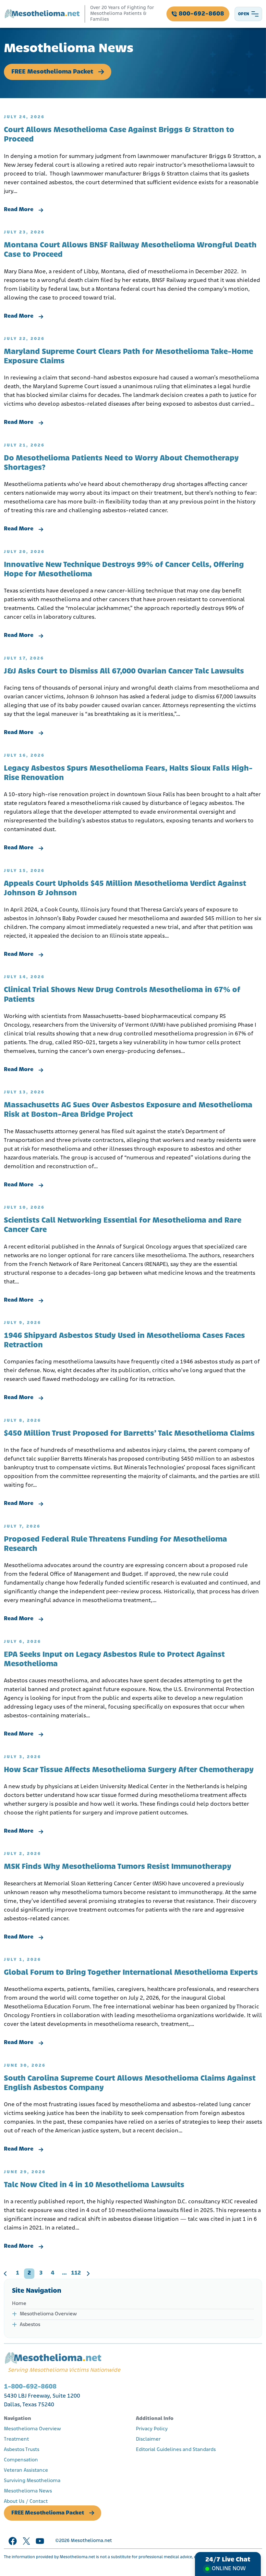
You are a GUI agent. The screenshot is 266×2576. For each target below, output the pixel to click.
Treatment (16, 2439)
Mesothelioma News (28, 2491)
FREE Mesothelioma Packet (52, 72)
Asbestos (30, 2325)
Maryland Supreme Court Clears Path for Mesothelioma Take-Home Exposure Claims (128, 357)
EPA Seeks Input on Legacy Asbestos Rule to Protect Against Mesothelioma (114, 1660)
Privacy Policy (152, 2429)
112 (76, 2273)
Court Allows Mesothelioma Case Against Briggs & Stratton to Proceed (119, 135)
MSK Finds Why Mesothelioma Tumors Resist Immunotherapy (118, 1867)
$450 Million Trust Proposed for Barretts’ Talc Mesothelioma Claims (129, 1434)
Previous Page (6, 2274)
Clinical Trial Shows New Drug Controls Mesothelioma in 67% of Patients (122, 995)
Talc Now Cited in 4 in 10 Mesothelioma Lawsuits (94, 2185)
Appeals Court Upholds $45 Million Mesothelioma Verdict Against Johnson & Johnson (125, 889)
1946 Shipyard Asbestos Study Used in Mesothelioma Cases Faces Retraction (124, 1341)
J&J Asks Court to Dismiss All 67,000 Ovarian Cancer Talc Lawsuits (124, 672)
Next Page (88, 2274)
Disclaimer (148, 2439)
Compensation (21, 2460)
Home (19, 2304)
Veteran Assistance (26, 2470)
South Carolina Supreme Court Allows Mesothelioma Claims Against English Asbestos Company (130, 2083)
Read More (19, 210)
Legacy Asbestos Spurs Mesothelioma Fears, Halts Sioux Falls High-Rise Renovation (128, 773)
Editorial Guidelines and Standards (176, 2450)
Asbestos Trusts (22, 2450)
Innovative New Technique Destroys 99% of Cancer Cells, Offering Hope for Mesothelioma (124, 570)
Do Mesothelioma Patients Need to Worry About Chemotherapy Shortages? (121, 463)
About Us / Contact (26, 2502)
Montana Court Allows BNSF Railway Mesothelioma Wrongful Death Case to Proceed (130, 250)
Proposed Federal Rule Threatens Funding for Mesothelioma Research (115, 1544)
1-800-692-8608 (30, 2387)
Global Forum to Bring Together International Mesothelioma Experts (131, 1973)
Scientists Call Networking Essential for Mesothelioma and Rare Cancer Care (123, 1225)
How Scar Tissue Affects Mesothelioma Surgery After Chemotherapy (129, 1770)
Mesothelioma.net (91, 2541)
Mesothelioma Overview (48, 2314)
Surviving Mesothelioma (32, 2481)
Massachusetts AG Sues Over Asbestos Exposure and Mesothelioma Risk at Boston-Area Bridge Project (128, 1110)
